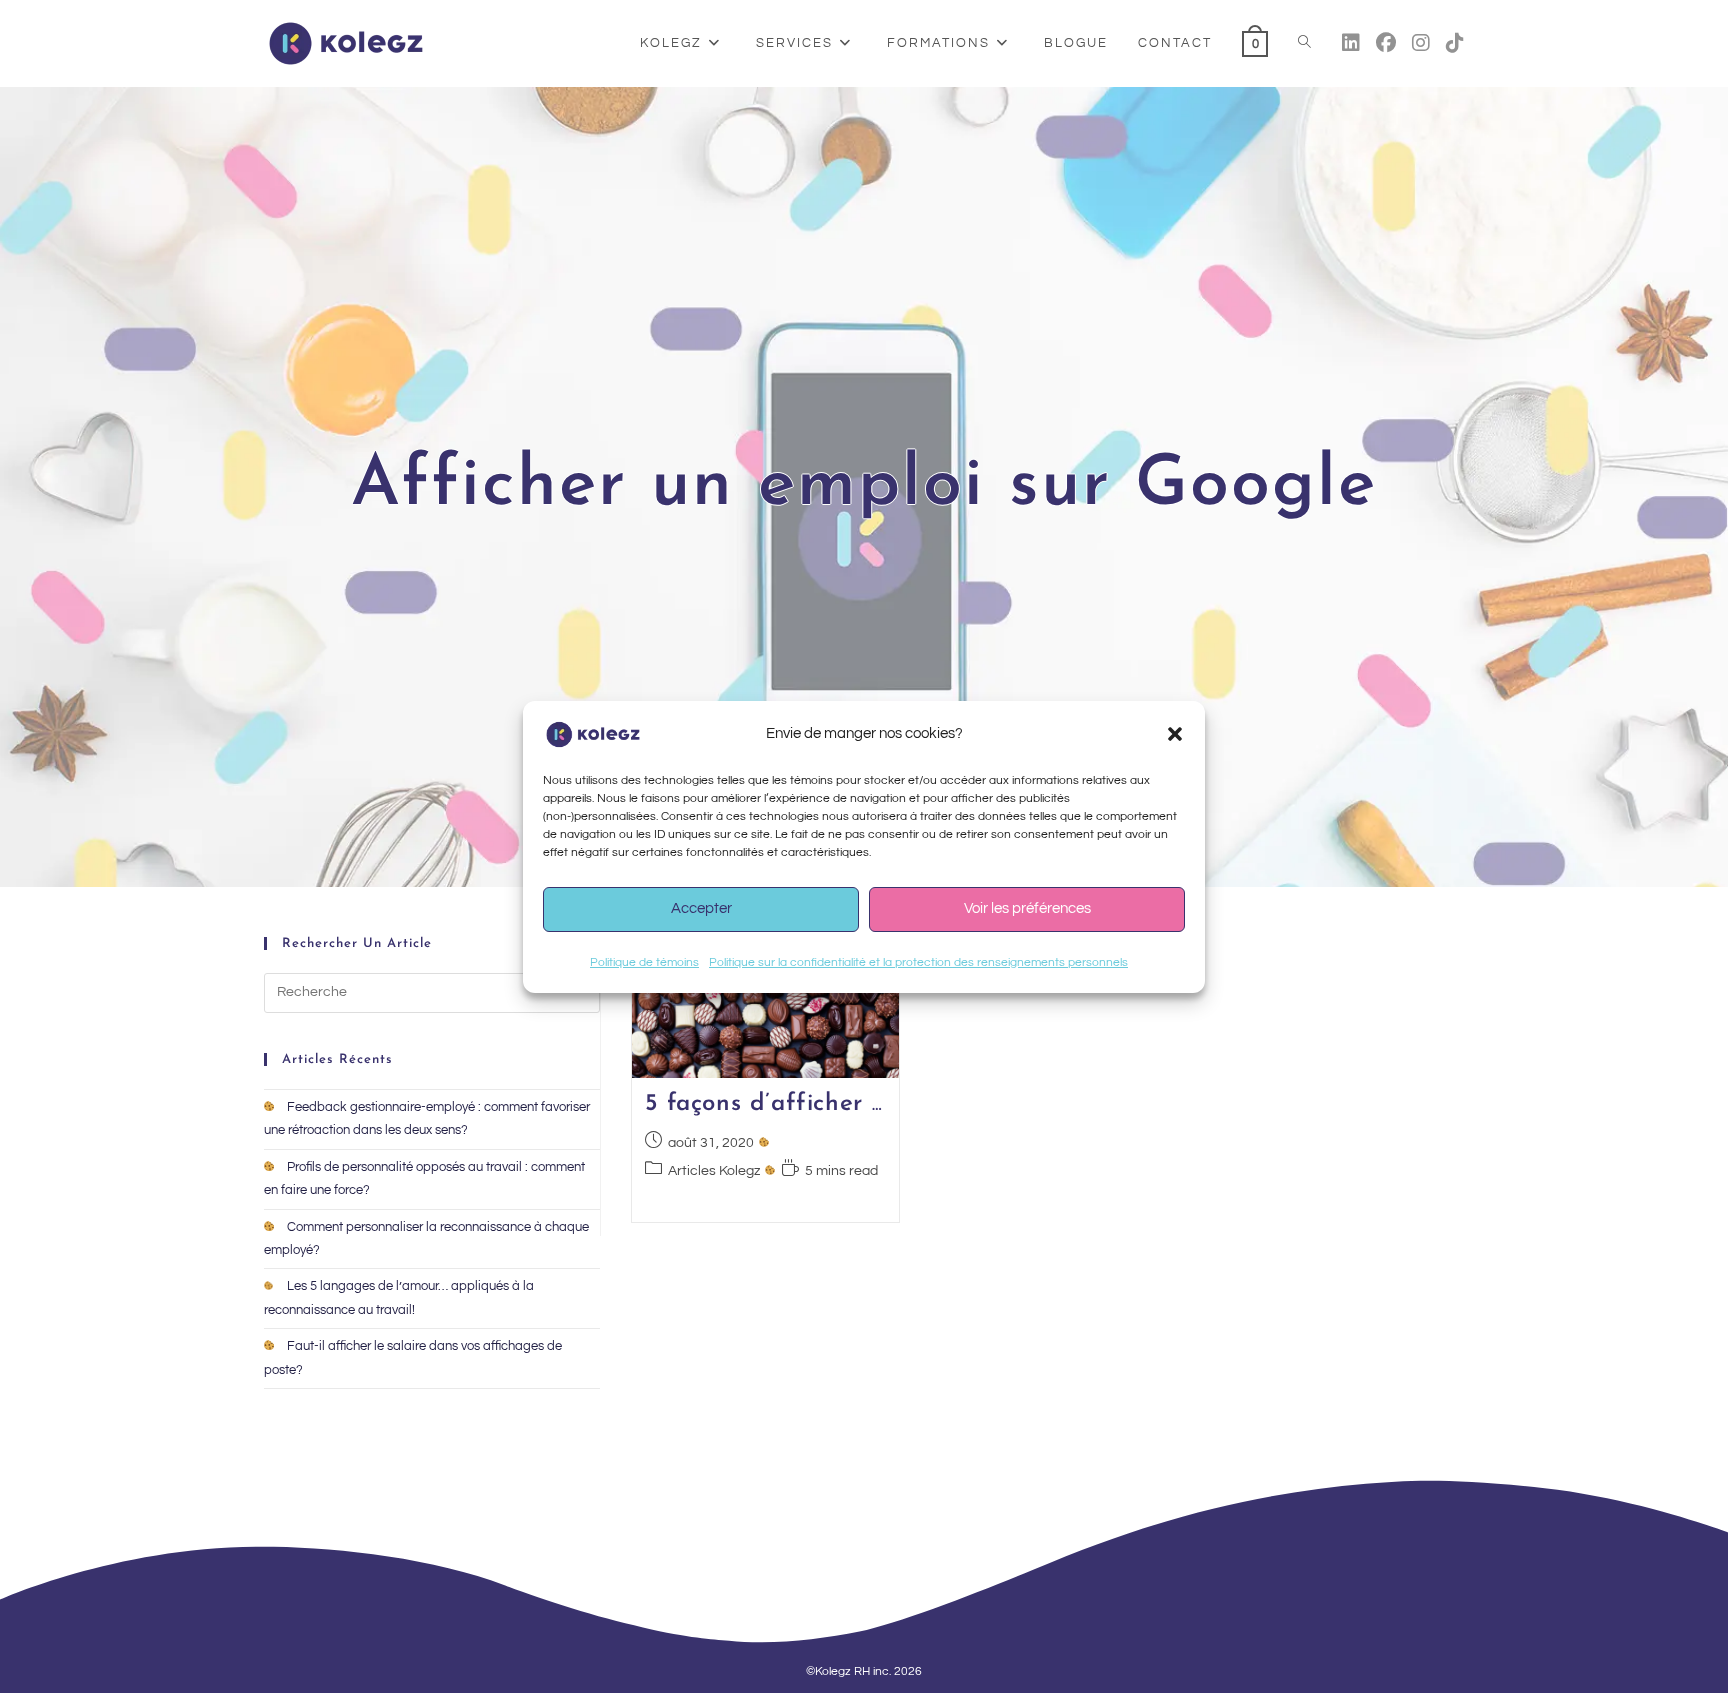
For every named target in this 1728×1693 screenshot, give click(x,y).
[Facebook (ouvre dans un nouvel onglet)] (1386, 43)
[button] (1175, 734)
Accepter (701, 908)
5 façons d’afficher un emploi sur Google (881, 1104)
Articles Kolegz (714, 1171)
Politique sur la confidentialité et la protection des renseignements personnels (918, 962)
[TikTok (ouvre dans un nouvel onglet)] (1455, 43)
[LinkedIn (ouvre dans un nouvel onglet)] (1351, 43)
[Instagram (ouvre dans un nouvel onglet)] (1421, 43)
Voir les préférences (1027, 908)
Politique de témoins (644, 962)
